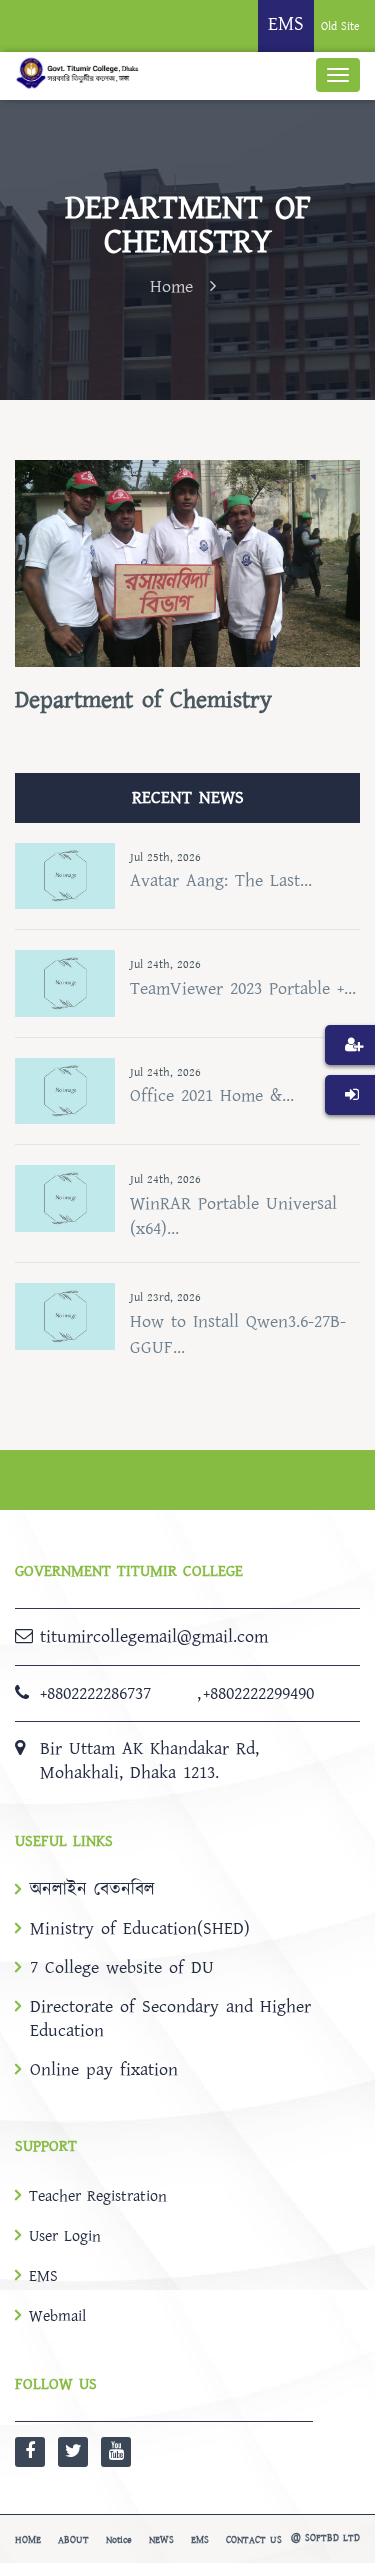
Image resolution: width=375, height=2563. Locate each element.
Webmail (57, 2316)
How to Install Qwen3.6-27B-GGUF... (238, 1334)
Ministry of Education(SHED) (140, 1929)
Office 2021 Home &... (212, 1095)
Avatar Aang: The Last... (221, 880)
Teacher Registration (98, 2196)
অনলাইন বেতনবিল (92, 1890)
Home (171, 286)
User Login (65, 2236)
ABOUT (73, 2540)
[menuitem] (350, 1075)
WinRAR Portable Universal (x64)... (233, 1216)
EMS (43, 2276)
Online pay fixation (104, 2070)
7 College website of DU (122, 1968)
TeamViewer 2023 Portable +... (243, 988)
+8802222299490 (258, 1693)
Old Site (340, 26)
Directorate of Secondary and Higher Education (170, 2019)
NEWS (161, 2540)
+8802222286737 (95, 1693)
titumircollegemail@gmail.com (154, 1636)
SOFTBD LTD (332, 2538)
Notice (119, 2540)
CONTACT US (254, 2540)
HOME (28, 2540)
